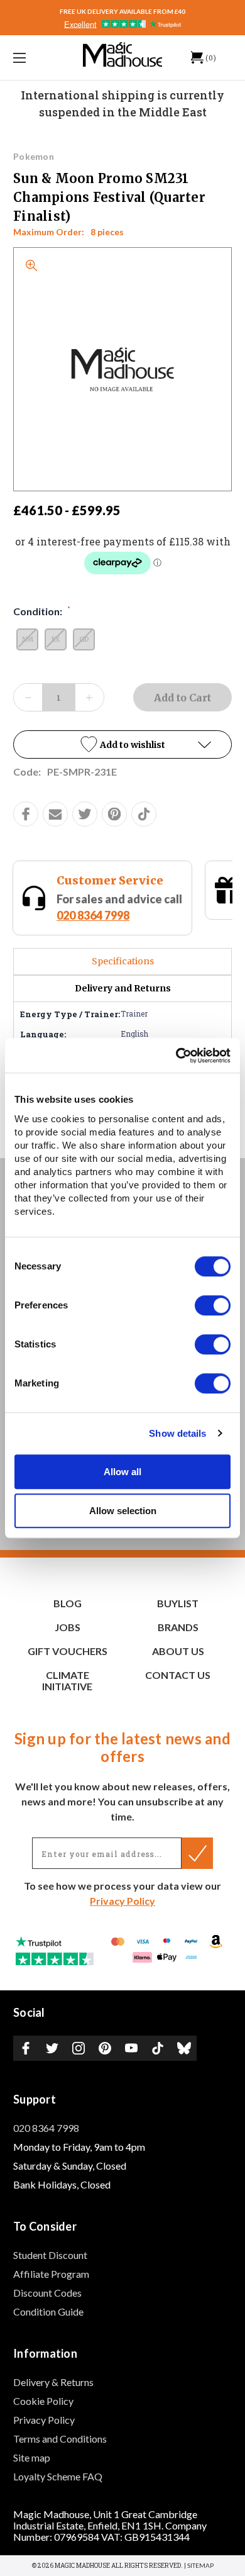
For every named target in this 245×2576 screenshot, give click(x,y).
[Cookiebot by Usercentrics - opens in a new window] (176, 1056)
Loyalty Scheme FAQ (58, 2476)
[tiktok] (144, 814)
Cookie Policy (43, 2401)
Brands (178, 1627)
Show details (177, 1433)
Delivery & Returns (53, 2382)
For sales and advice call (90, 907)
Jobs (68, 1627)
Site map (32, 2457)
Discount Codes (47, 2293)
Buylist (178, 1603)
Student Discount (50, 2255)
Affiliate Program (51, 2274)
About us (178, 1651)
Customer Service (80, 880)
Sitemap (200, 2565)
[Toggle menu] (35, 58)
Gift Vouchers (68, 1651)
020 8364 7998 (63, 915)
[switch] (213, 1305)
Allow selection (123, 1511)
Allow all (122, 1472)
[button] (122, 744)
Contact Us (178, 1675)
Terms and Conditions (60, 2439)
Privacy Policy (122, 1901)
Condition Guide (48, 2311)
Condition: (42, 611)
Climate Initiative (67, 1681)
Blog (68, 1603)
